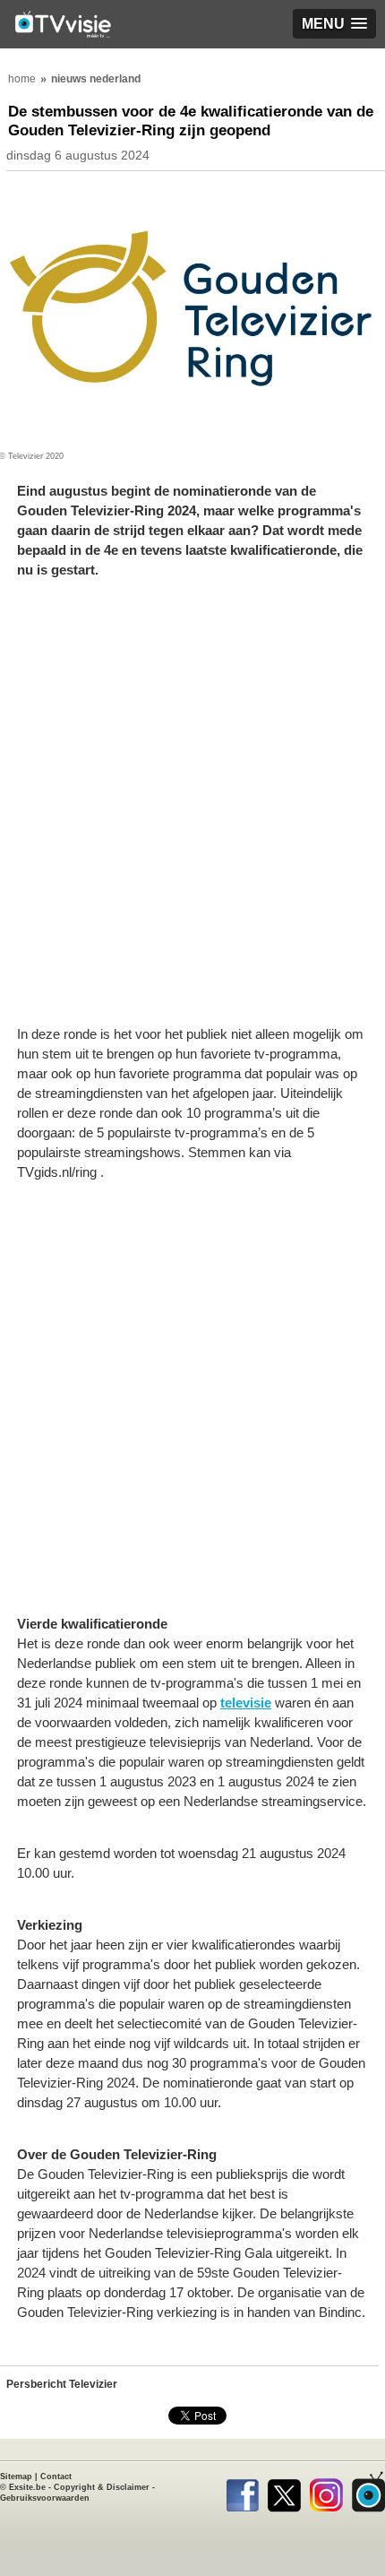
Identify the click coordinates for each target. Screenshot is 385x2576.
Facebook (242, 2492)
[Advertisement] (192, 811)
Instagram (326, 2492)
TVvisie (368, 2492)
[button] (334, 24)
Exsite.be (27, 2487)
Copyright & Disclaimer (102, 2487)
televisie (246, 1703)
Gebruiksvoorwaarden (45, 2498)
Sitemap (16, 2477)
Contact (56, 2477)
